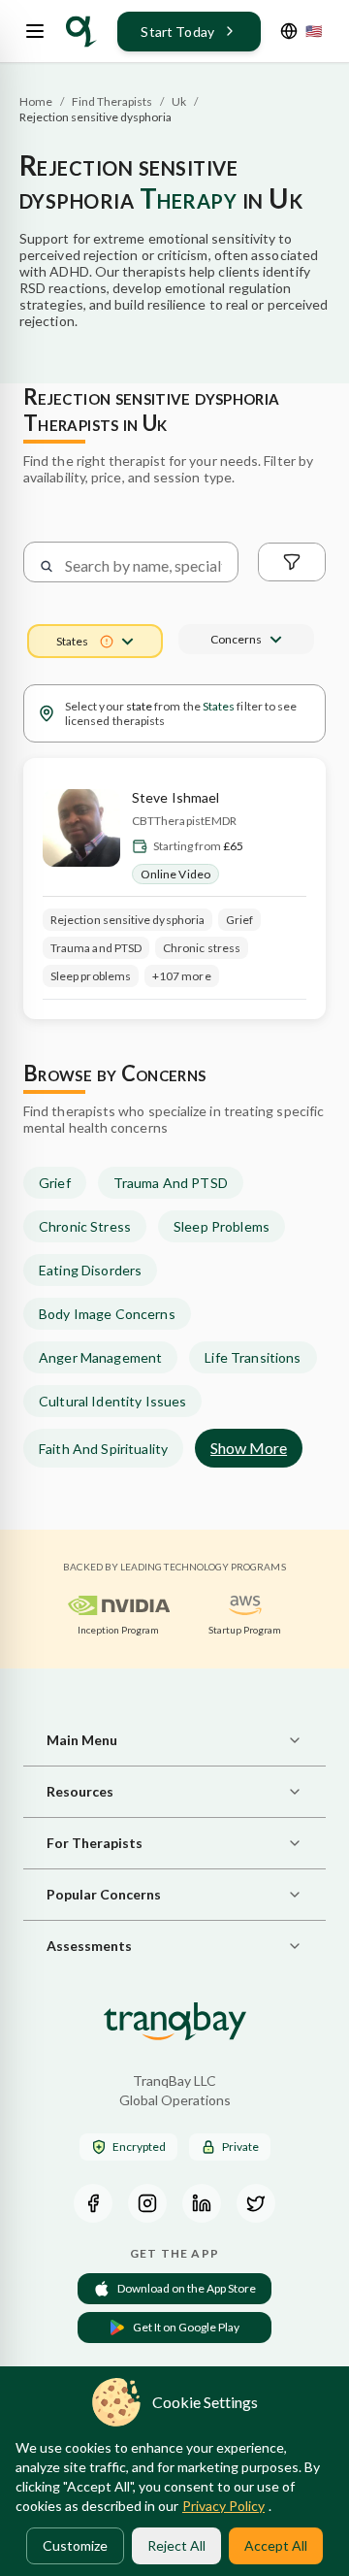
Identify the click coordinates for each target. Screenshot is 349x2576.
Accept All (276, 2545)
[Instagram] (147, 2203)
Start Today (177, 32)
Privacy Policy (223, 2506)
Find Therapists (112, 101)
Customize (75, 2545)
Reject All (176, 2545)
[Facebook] (93, 2203)
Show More (249, 1448)
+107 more (182, 976)
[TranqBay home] (81, 32)
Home (36, 101)
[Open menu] (35, 31)
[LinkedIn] (202, 2203)
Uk (179, 101)
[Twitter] (256, 2203)
